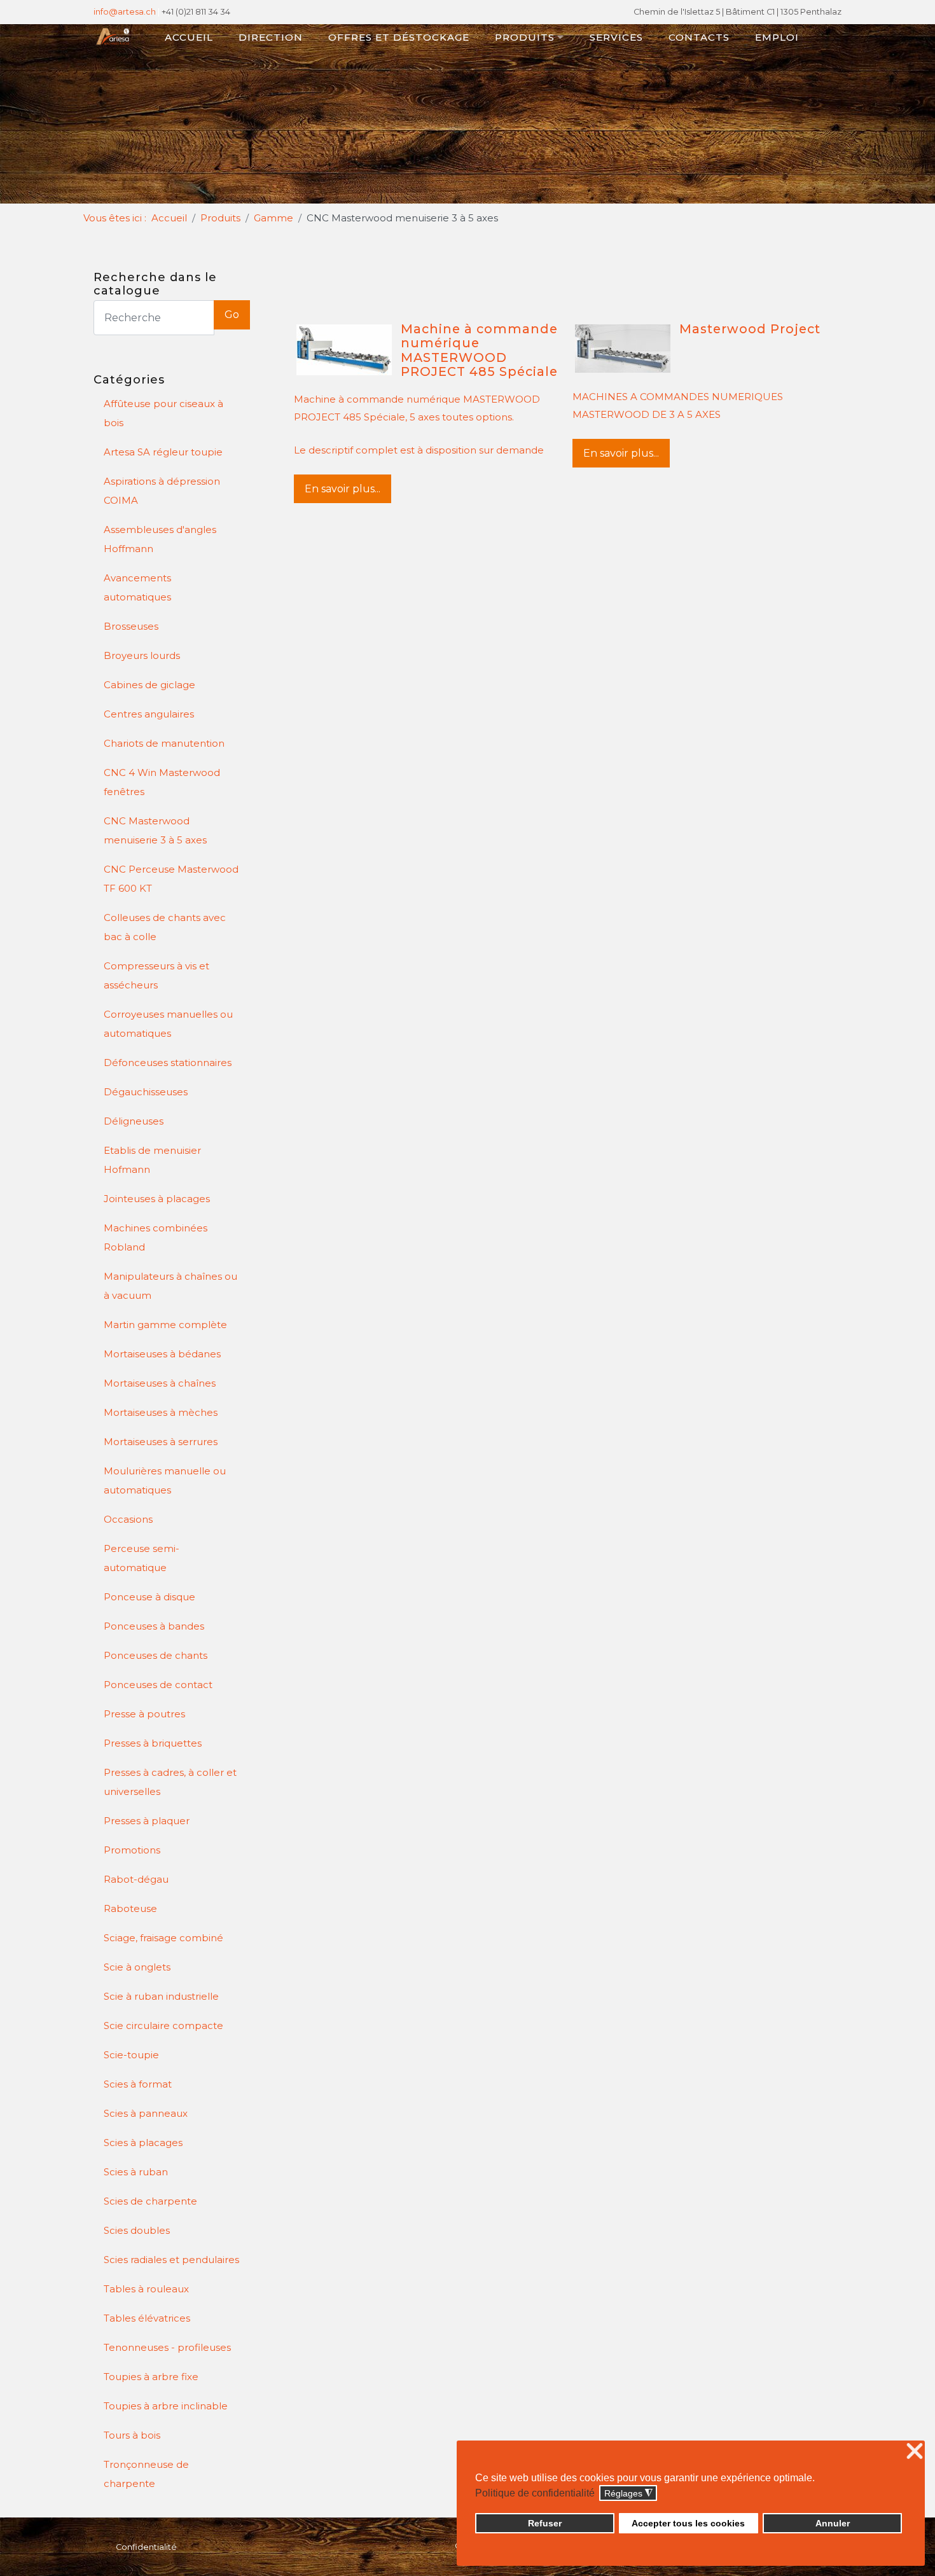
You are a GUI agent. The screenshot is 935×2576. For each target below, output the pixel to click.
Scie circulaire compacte (163, 2025)
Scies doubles (137, 2230)
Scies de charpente (150, 2201)
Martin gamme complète (165, 1325)
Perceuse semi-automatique (142, 1558)
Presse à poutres (144, 1714)
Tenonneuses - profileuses (167, 2347)
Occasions (128, 1519)
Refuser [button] (545, 2523)
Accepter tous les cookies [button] (688, 2523)
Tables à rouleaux (146, 2289)
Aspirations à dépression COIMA (162, 491)
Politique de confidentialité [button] (535, 2493)
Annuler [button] (833, 2523)
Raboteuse (130, 1908)
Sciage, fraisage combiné (163, 1938)
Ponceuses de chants (156, 1655)
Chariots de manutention (164, 743)
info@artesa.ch (125, 12)
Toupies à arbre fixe (151, 2377)
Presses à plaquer (147, 1821)
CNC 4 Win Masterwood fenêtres (162, 782)
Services (616, 37)
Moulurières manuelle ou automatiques (165, 1480)
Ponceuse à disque (149, 1597)
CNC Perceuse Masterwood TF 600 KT (171, 879)
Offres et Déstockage (399, 37)
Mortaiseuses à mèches (161, 1412)
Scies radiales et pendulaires (171, 2260)
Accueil (189, 37)
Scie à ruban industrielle (161, 1996)
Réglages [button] (628, 2494)
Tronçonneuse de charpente (146, 2474)
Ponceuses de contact (158, 1685)
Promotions (132, 1850)
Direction (271, 37)
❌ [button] (915, 2452)
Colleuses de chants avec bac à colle (165, 927)
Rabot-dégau (136, 1879)
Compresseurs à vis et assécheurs (156, 975)
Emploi (777, 37)
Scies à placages (143, 2143)
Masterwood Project (750, 329)
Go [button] (232, 315)
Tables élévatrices (147, 2318)
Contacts (699, 37)
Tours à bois (132, 2435)
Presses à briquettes (153, 1743)
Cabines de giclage (149, 685)
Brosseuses (131, 626)
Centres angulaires (149, 714)
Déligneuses (134, 1121)
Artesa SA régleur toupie (163, 452)
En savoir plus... (343, 489)
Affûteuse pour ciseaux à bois (163, 413)
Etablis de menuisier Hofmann (152, 1160)
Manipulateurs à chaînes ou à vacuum (170, 1286)
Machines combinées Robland (156, 1237)
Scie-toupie (131, 2055)
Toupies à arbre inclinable (166, 2406)
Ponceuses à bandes (154, 1626)
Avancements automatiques (137, 587)
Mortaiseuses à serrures (161, 1442)
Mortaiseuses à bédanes (162, 1354)
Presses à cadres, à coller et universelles (170, 1782)
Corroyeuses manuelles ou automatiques (168, 1024)
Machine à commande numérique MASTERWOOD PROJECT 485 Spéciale (479, 350)
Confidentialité (146, 2547)
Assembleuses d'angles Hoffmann (160, 539)
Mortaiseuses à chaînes (160, 1383)
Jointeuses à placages (157, 1199)
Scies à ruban (136, 2172)
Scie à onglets (137, 1967)
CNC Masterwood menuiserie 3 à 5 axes (155, 830)
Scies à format (138, 2084)
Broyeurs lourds (142, 655)
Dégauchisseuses (146, 1092)
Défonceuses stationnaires (168, 1063)
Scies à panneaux (146, 2113)
